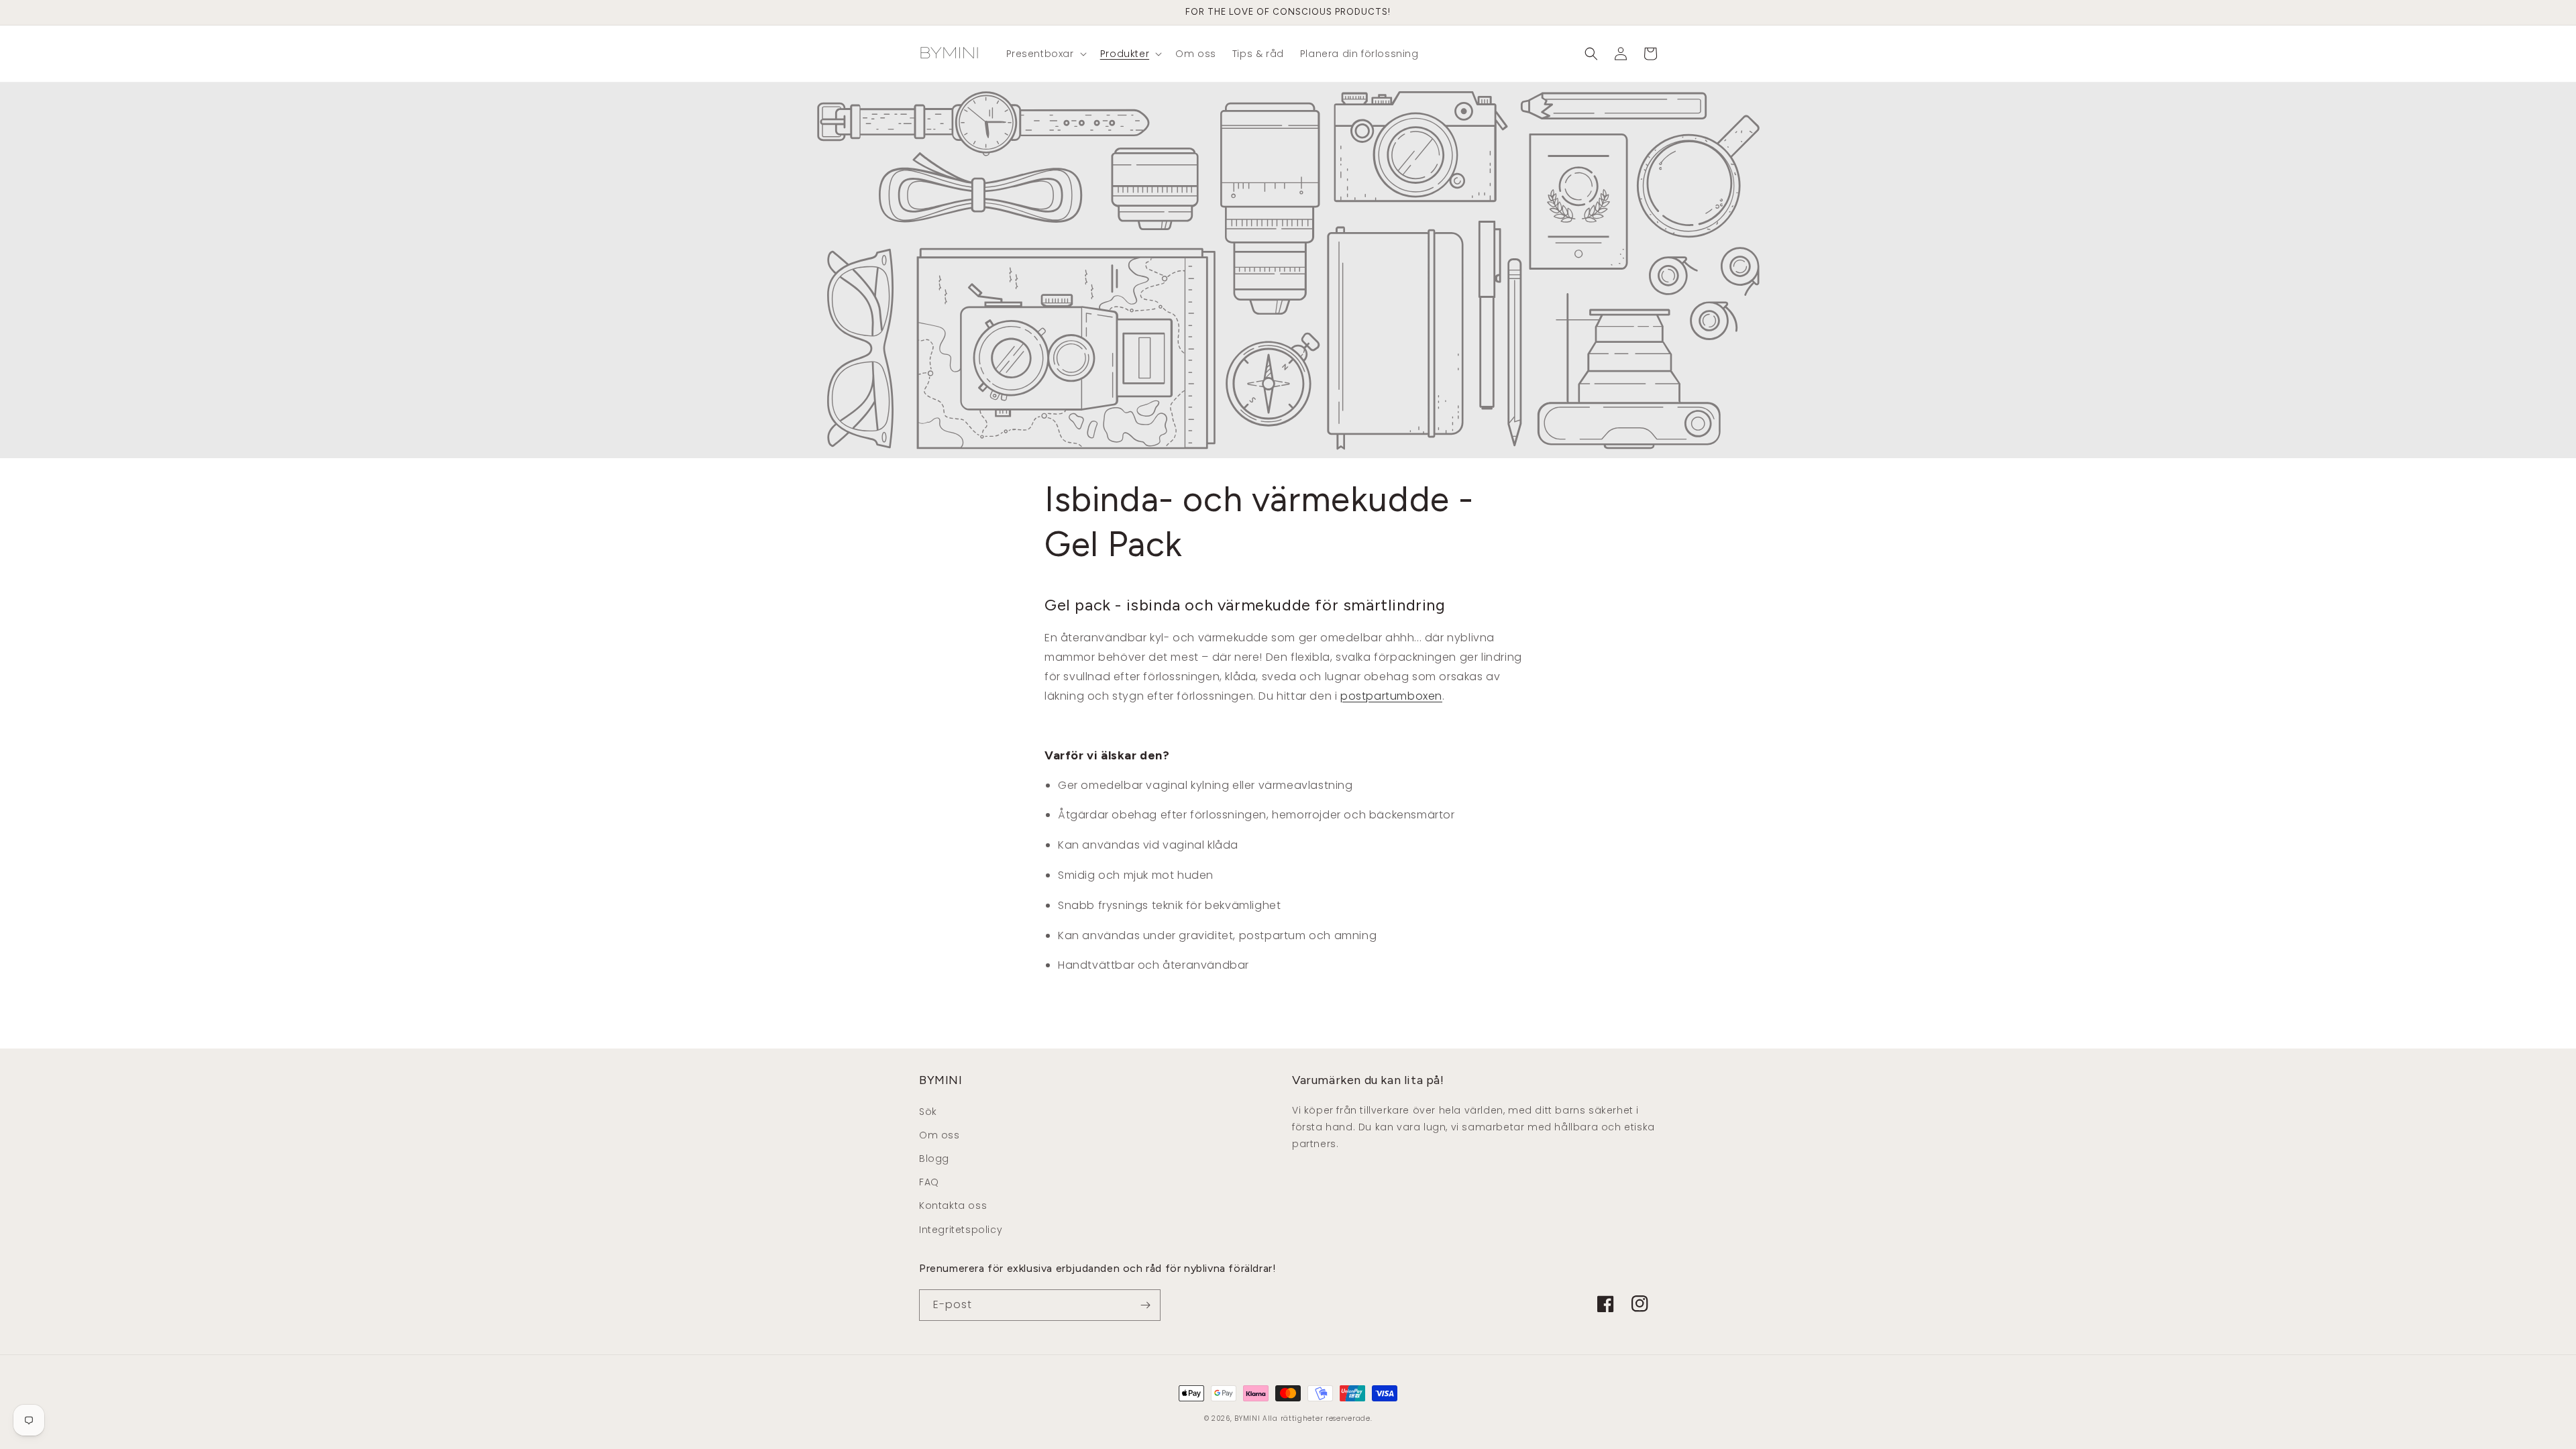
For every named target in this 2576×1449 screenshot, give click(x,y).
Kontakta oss (953, 1205)
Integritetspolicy (961, 1230)
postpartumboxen (1391, 696)
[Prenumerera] (1145, 1305)
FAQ (929, 1182)
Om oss (940, 1135)
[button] (1045, 54)
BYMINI (1247, 1418)
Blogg (934, 1159)
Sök (928, 1112)
